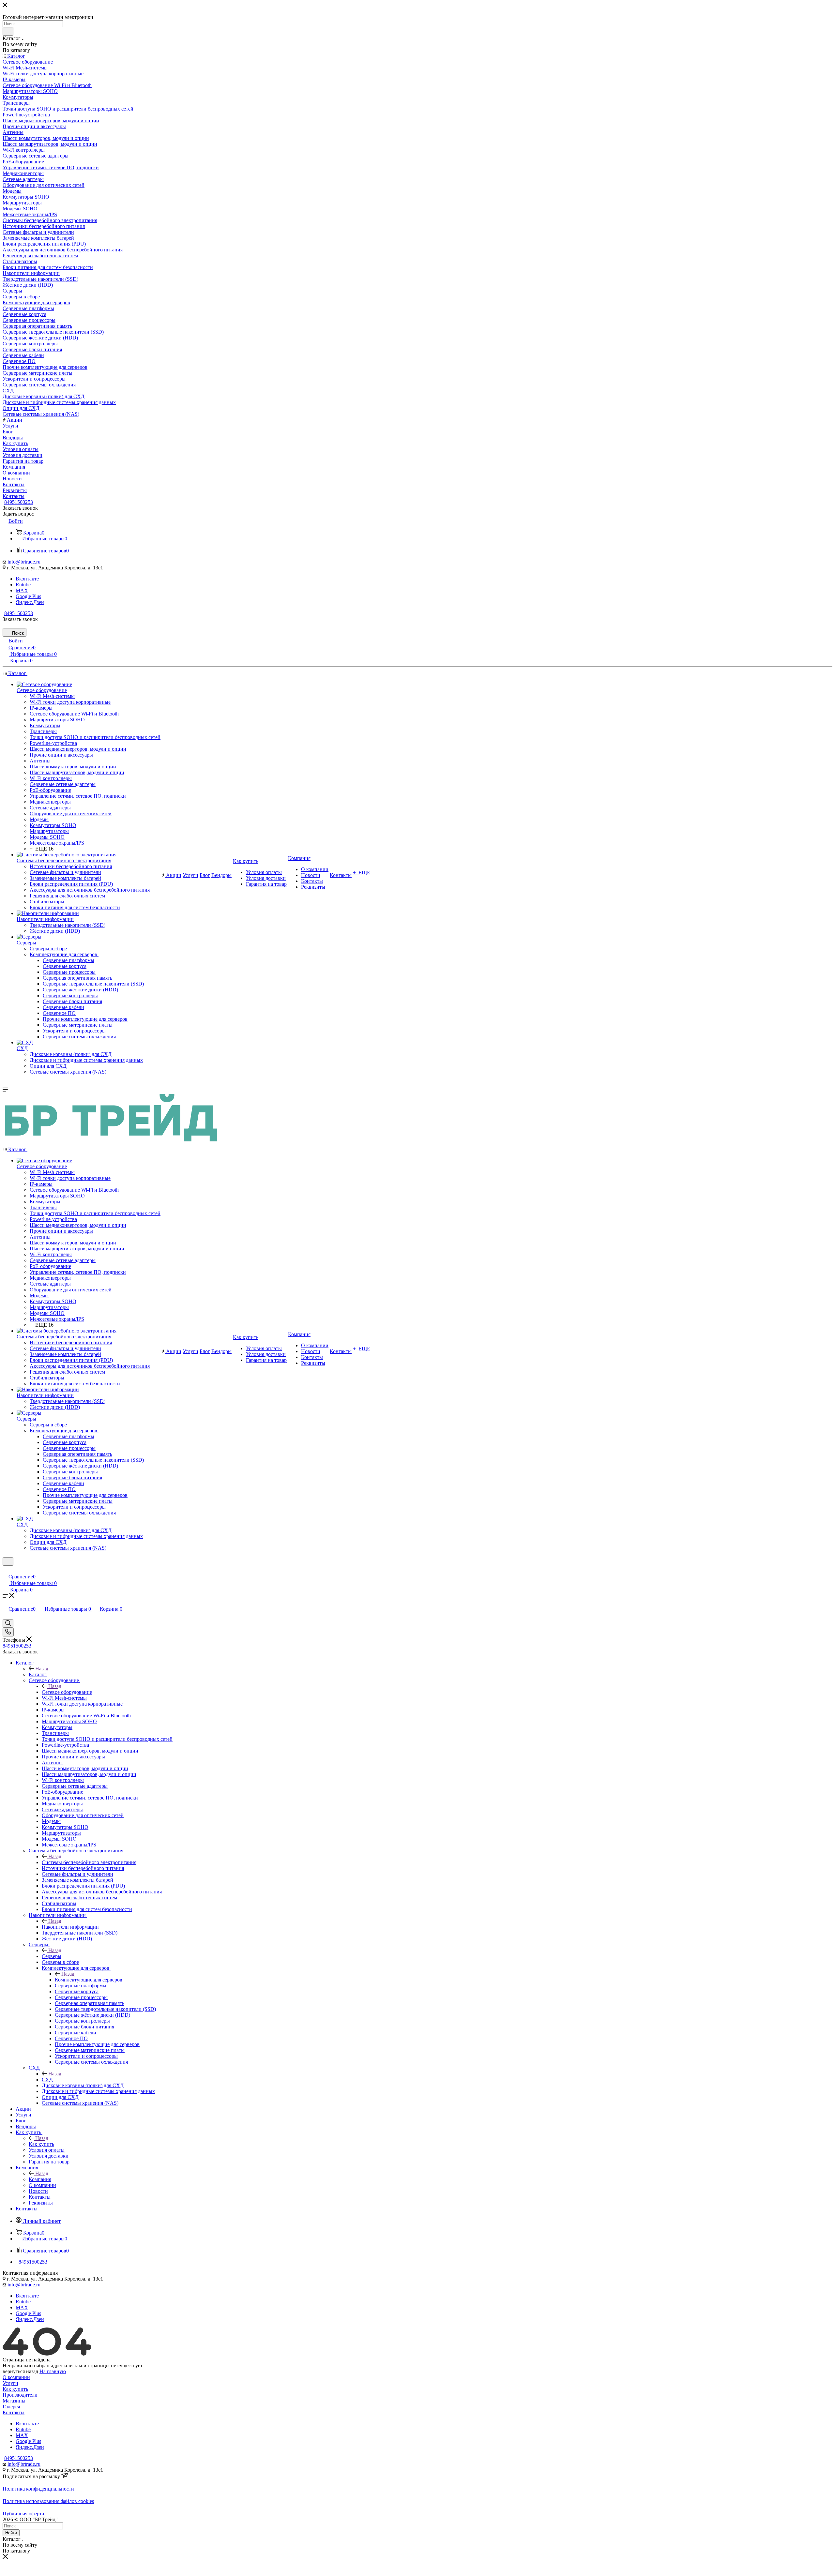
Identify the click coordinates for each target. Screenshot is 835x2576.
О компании (16, 2377)
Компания (40, 2179)
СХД (47, 2079)
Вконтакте (27, 579)
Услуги (10, 2383)
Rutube (23, 585)
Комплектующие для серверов (89, 1980)
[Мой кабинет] (6, 1570)
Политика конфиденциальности (38, 2489)
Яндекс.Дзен (30, 602)
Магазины (14, 2401)
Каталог (38, 1674)
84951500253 (19, 502)
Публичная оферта (23, 2514)
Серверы (52, 1956)
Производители (20, 2395)
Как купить (41, 2144)
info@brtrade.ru (24, 562)
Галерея (11, 2407)
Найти (11, 2533)
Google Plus (28, 596)
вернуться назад (20, 2371)
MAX (22, 590)
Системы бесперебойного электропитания (89, 1862)
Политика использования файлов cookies (48, 2501)
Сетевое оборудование (67, 1692)
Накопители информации (70, 1927)
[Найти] (8, 31)
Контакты (14, 2412)
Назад (42, 1669)
